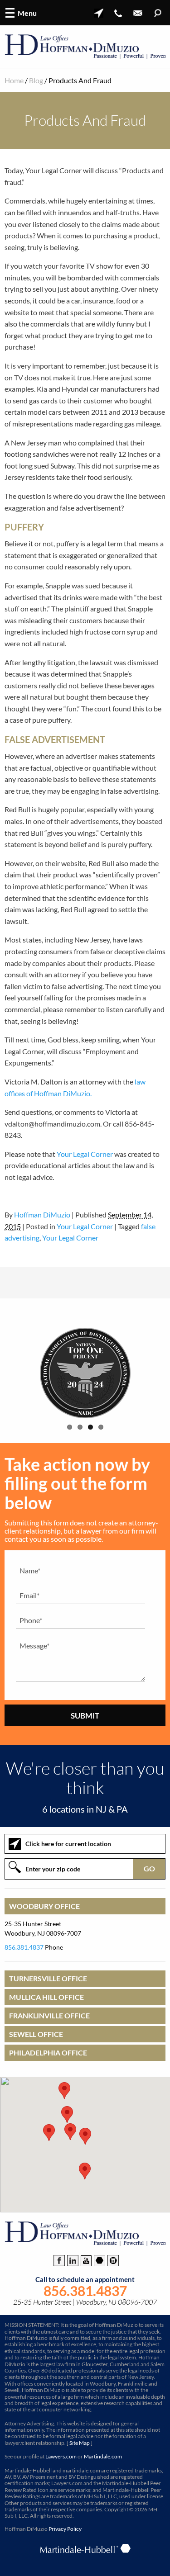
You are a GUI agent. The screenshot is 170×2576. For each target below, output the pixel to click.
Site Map (80, 2443)
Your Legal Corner (85, 1154)
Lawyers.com (61, 2456)
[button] (85, 2136)
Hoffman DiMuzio (42, 1215)
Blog (36, 80)
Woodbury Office (44, 1906)
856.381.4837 (24, 1947)
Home (14, 80)
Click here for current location (68, 1844)
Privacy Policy (65, 2529)
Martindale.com (103, 2456)
